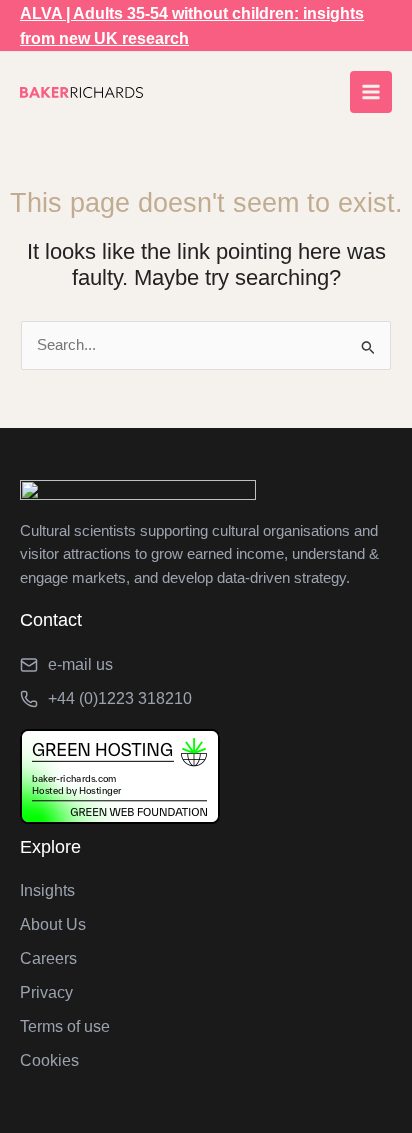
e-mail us (80, 664)
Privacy (46, 992)
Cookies (49, 1060)
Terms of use (65, 1026)
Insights (47, 890)
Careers (48, 958)
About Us (53, 924)
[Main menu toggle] (371, 92)
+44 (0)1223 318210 (120, 698)
